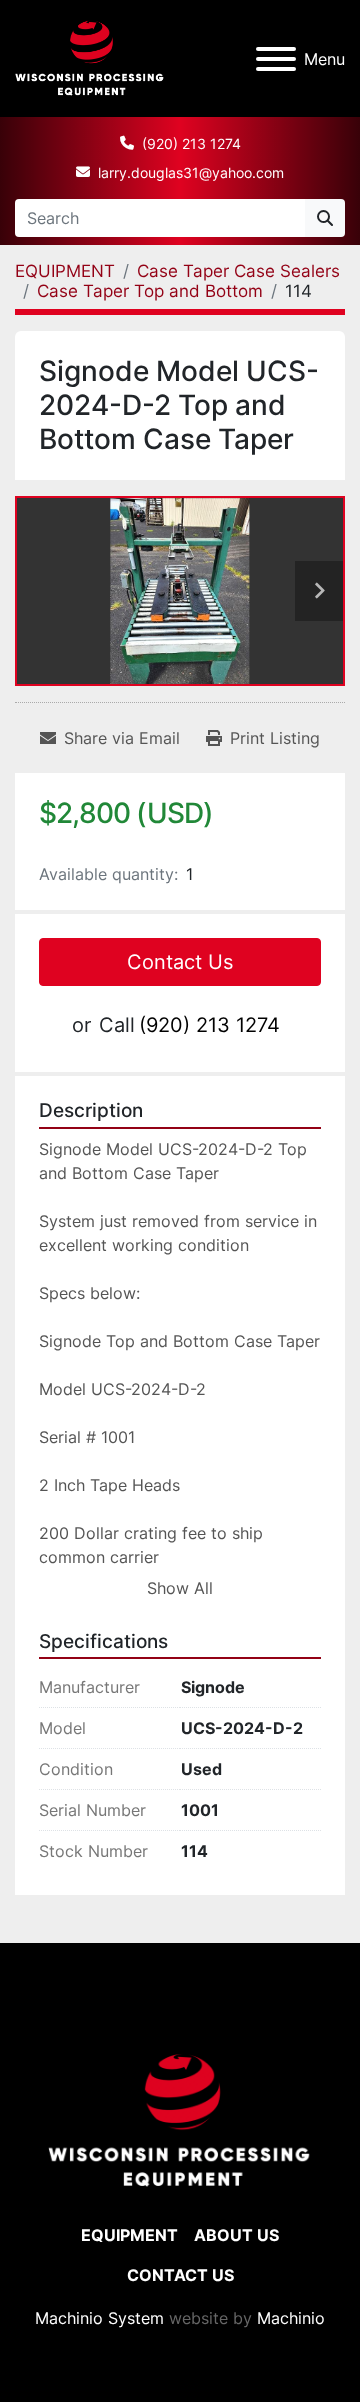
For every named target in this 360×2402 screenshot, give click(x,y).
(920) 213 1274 (191, 143)
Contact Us (180, 962)
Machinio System (99, 2318)
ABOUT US (236, 2235)
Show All (180, 1588)
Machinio (291, 2318)
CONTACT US (180, 2275)
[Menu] (276, 59)
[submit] (325, 218)
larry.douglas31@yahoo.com (191, 172)
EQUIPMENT (129, 2235)
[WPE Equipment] (180, 2120)
